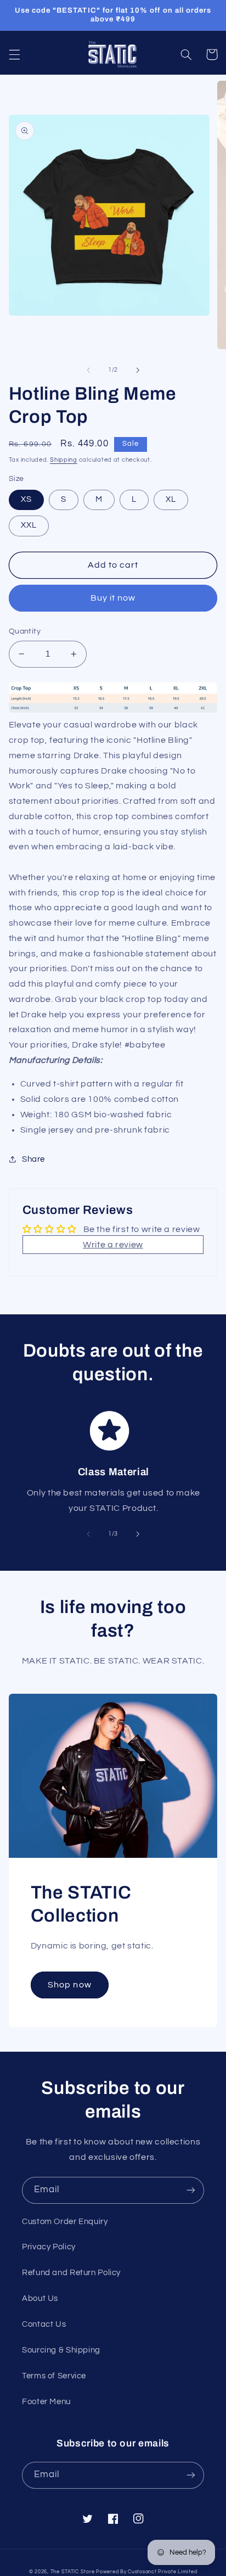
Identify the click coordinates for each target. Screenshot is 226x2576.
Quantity (25, 631)
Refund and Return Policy (71, 2273)
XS (26, 499)
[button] (14, 54)
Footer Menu (46, 2402)
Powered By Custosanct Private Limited (146, 2572)
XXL (29, 525)
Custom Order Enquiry (65, 2222)
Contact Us (44, 2324)
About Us (40, 2298)
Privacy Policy (49, 2247)
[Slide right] (138, 370)
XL (171, 499)
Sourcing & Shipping (61, 2350)
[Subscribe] (191, 2190)
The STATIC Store (73, 2572)
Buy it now (113, 598)
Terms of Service (54, 2376)
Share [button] (33, 1159)
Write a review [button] (113, 1245)
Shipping (64, 460)
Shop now (69, 1985)
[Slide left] (88, 370)
